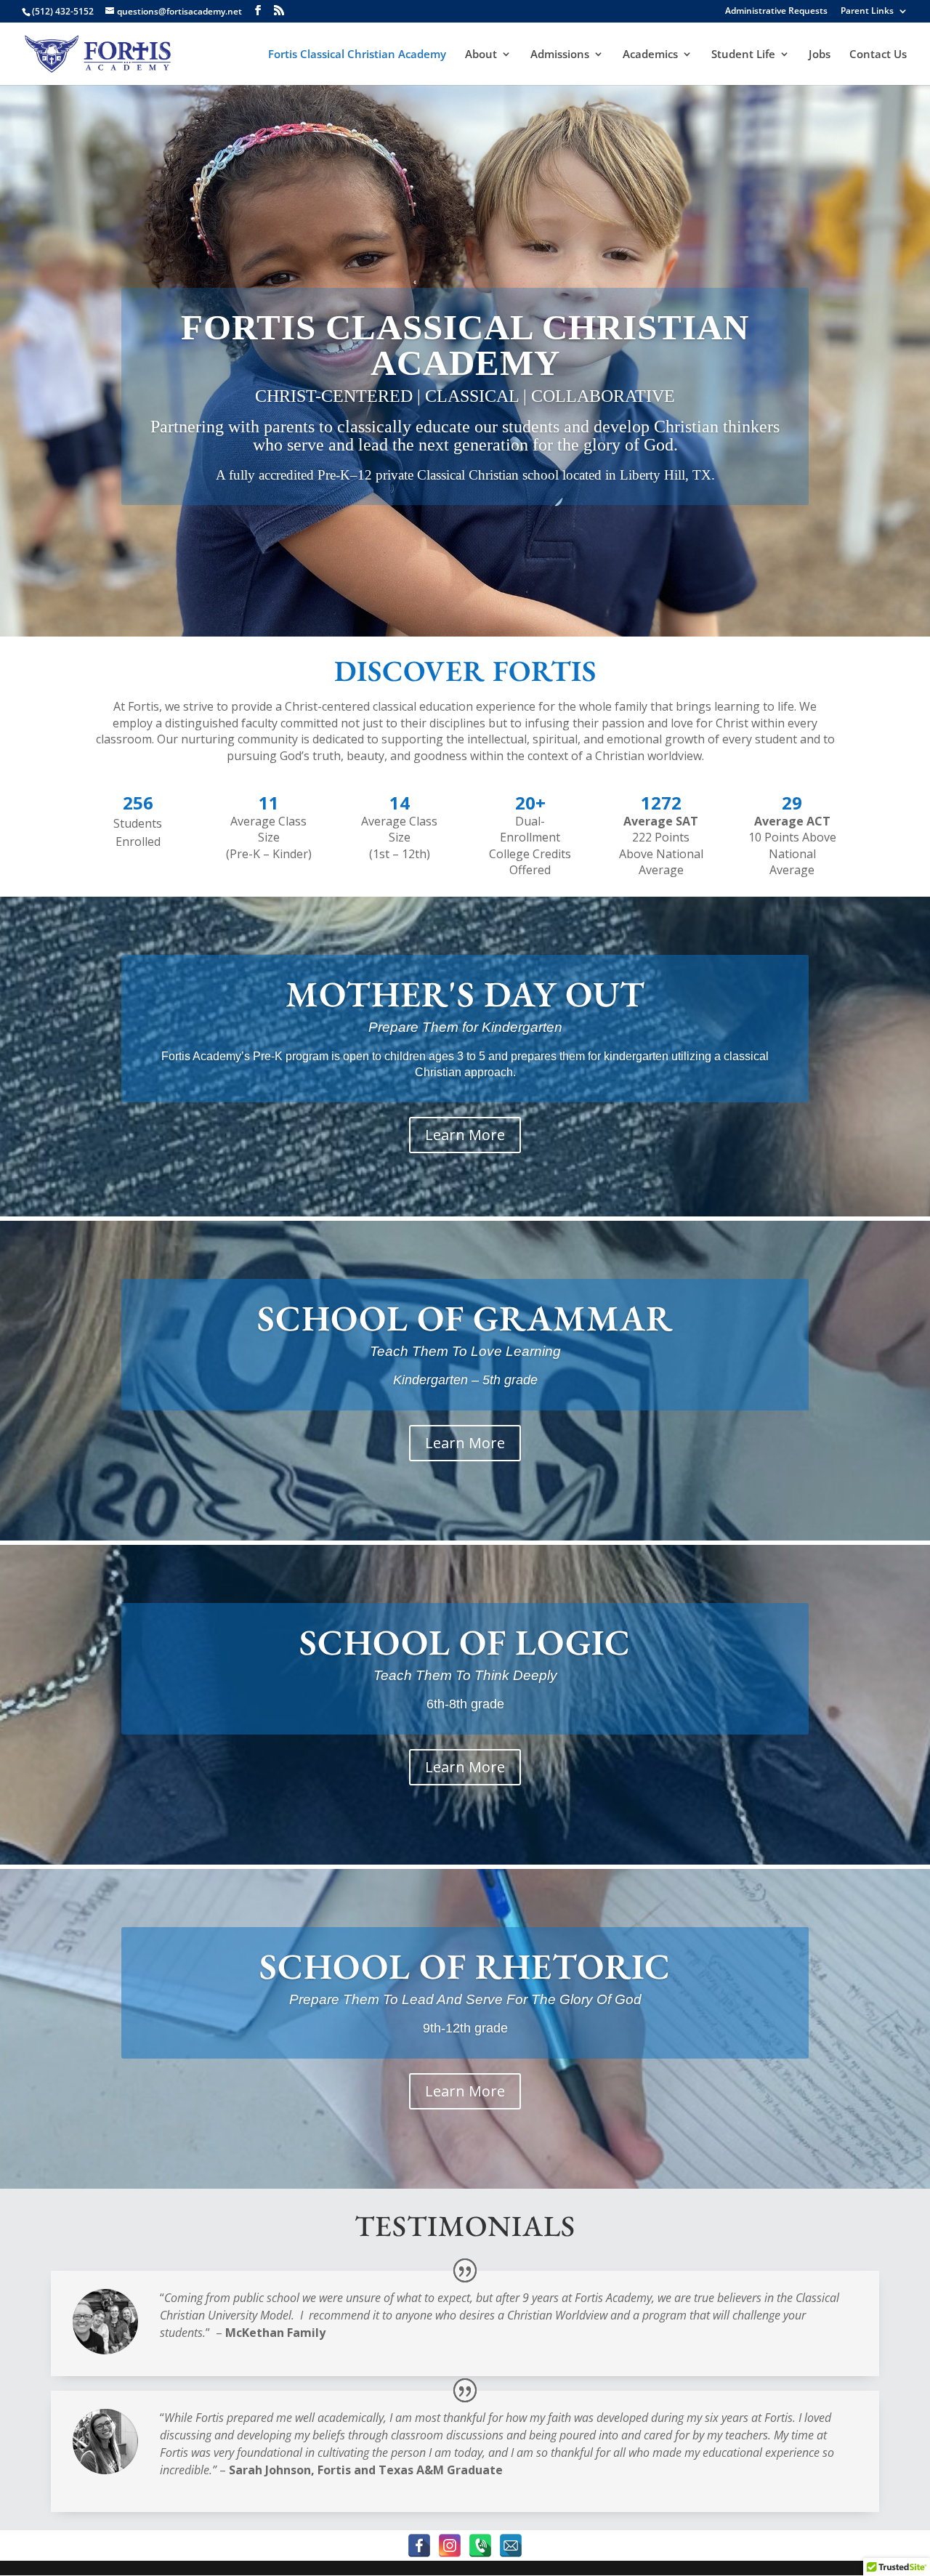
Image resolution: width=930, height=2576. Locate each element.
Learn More (465, 1134)
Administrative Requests (776, 12)
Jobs (820, 55)
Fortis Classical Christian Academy (357, 55)
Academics (650, 55)
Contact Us (878, 55)
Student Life (743, 55)
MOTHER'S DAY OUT (465, 994)
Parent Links (867, 12)
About (481, 55)
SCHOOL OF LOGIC (465, 1642)
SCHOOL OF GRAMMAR (465, 1318)
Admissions (560, 55)
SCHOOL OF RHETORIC (465, 1966)
